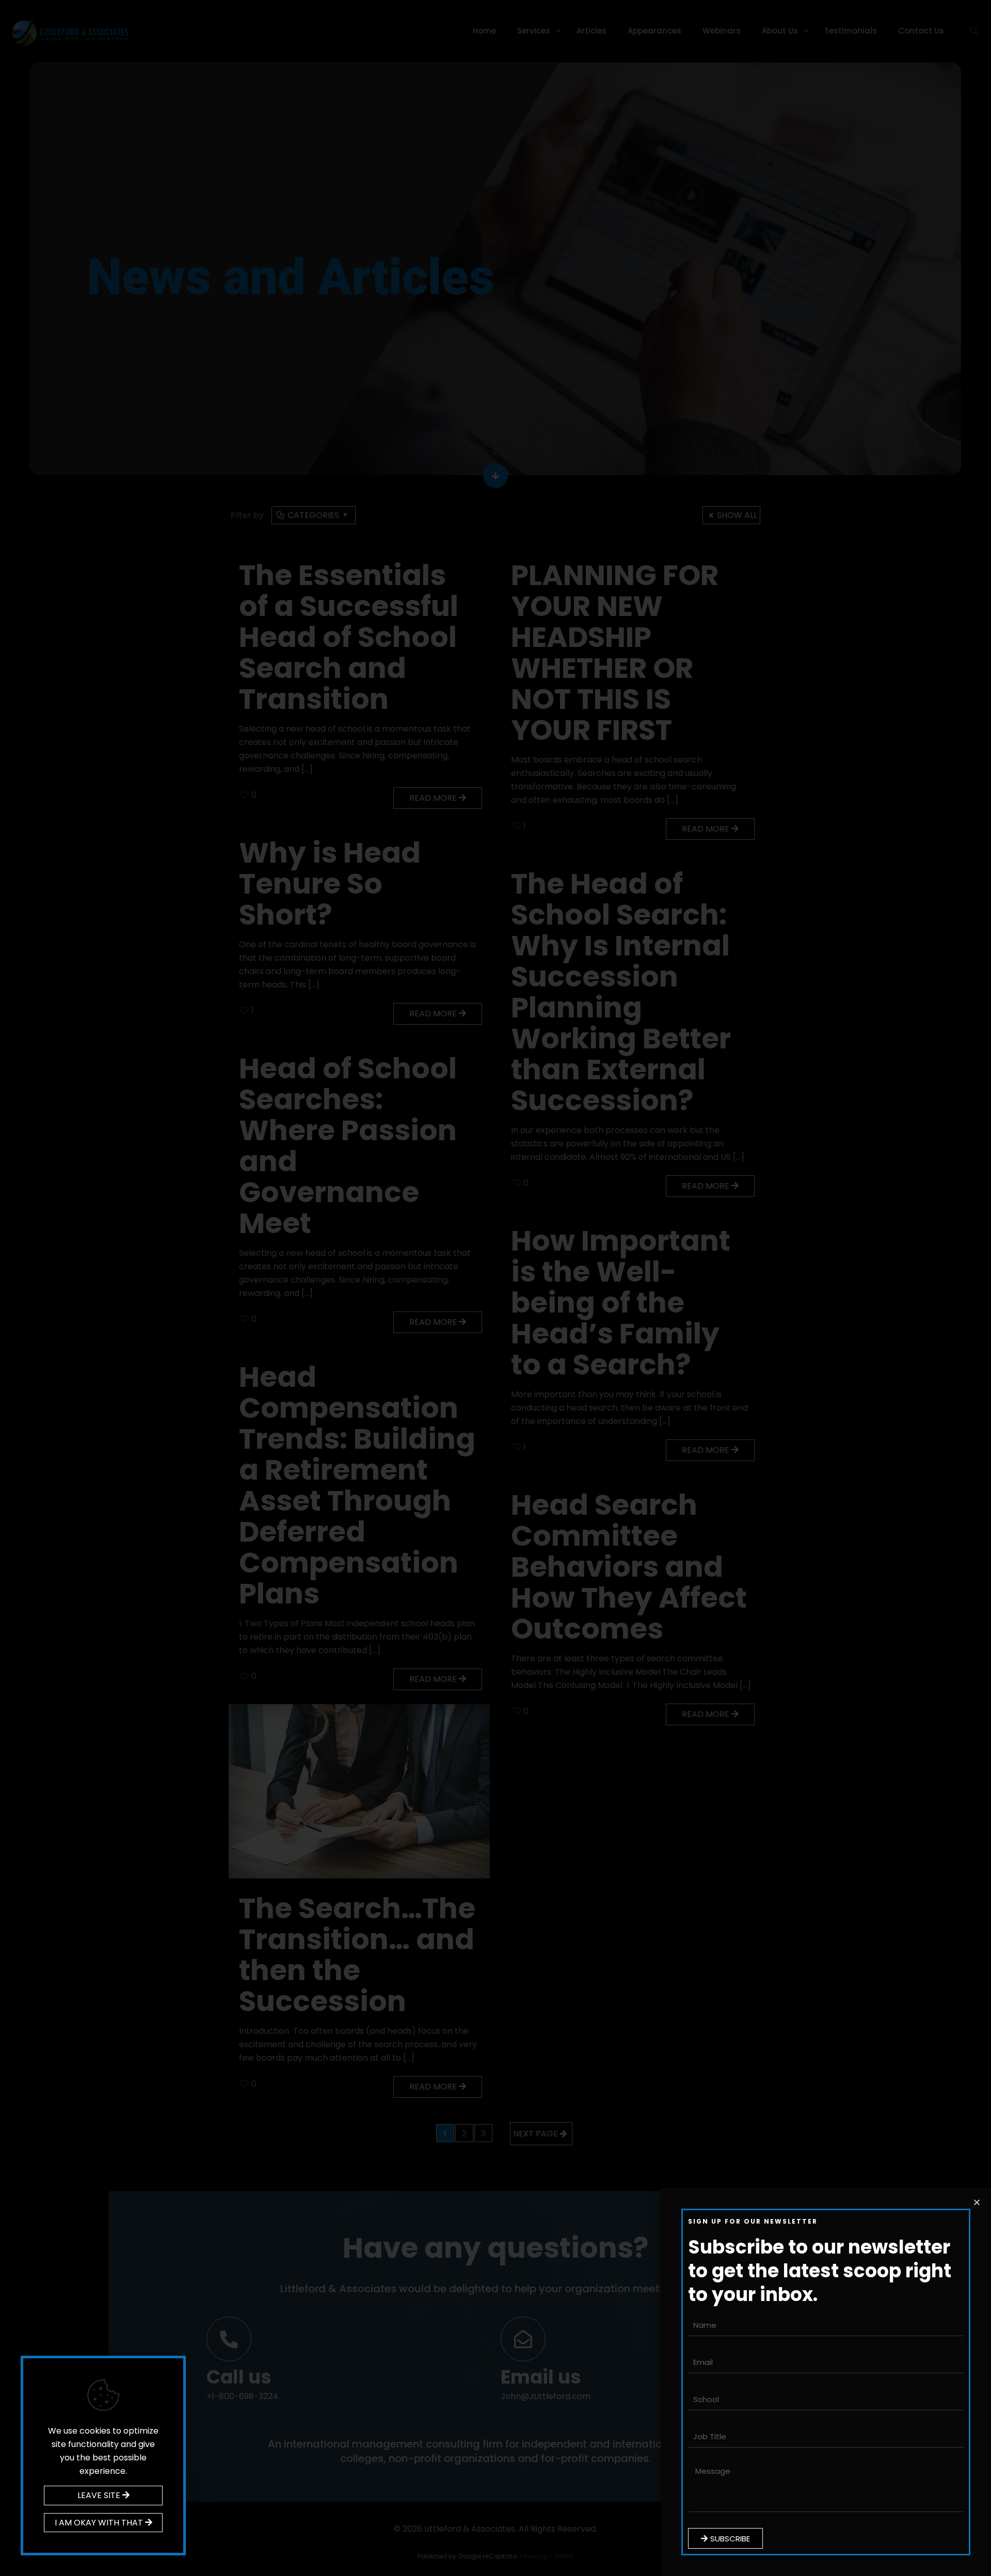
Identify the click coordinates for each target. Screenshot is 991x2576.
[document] (495, 1288)
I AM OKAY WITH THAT (100, 2523)
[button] (977, 2202)
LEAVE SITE (100, 2495)
